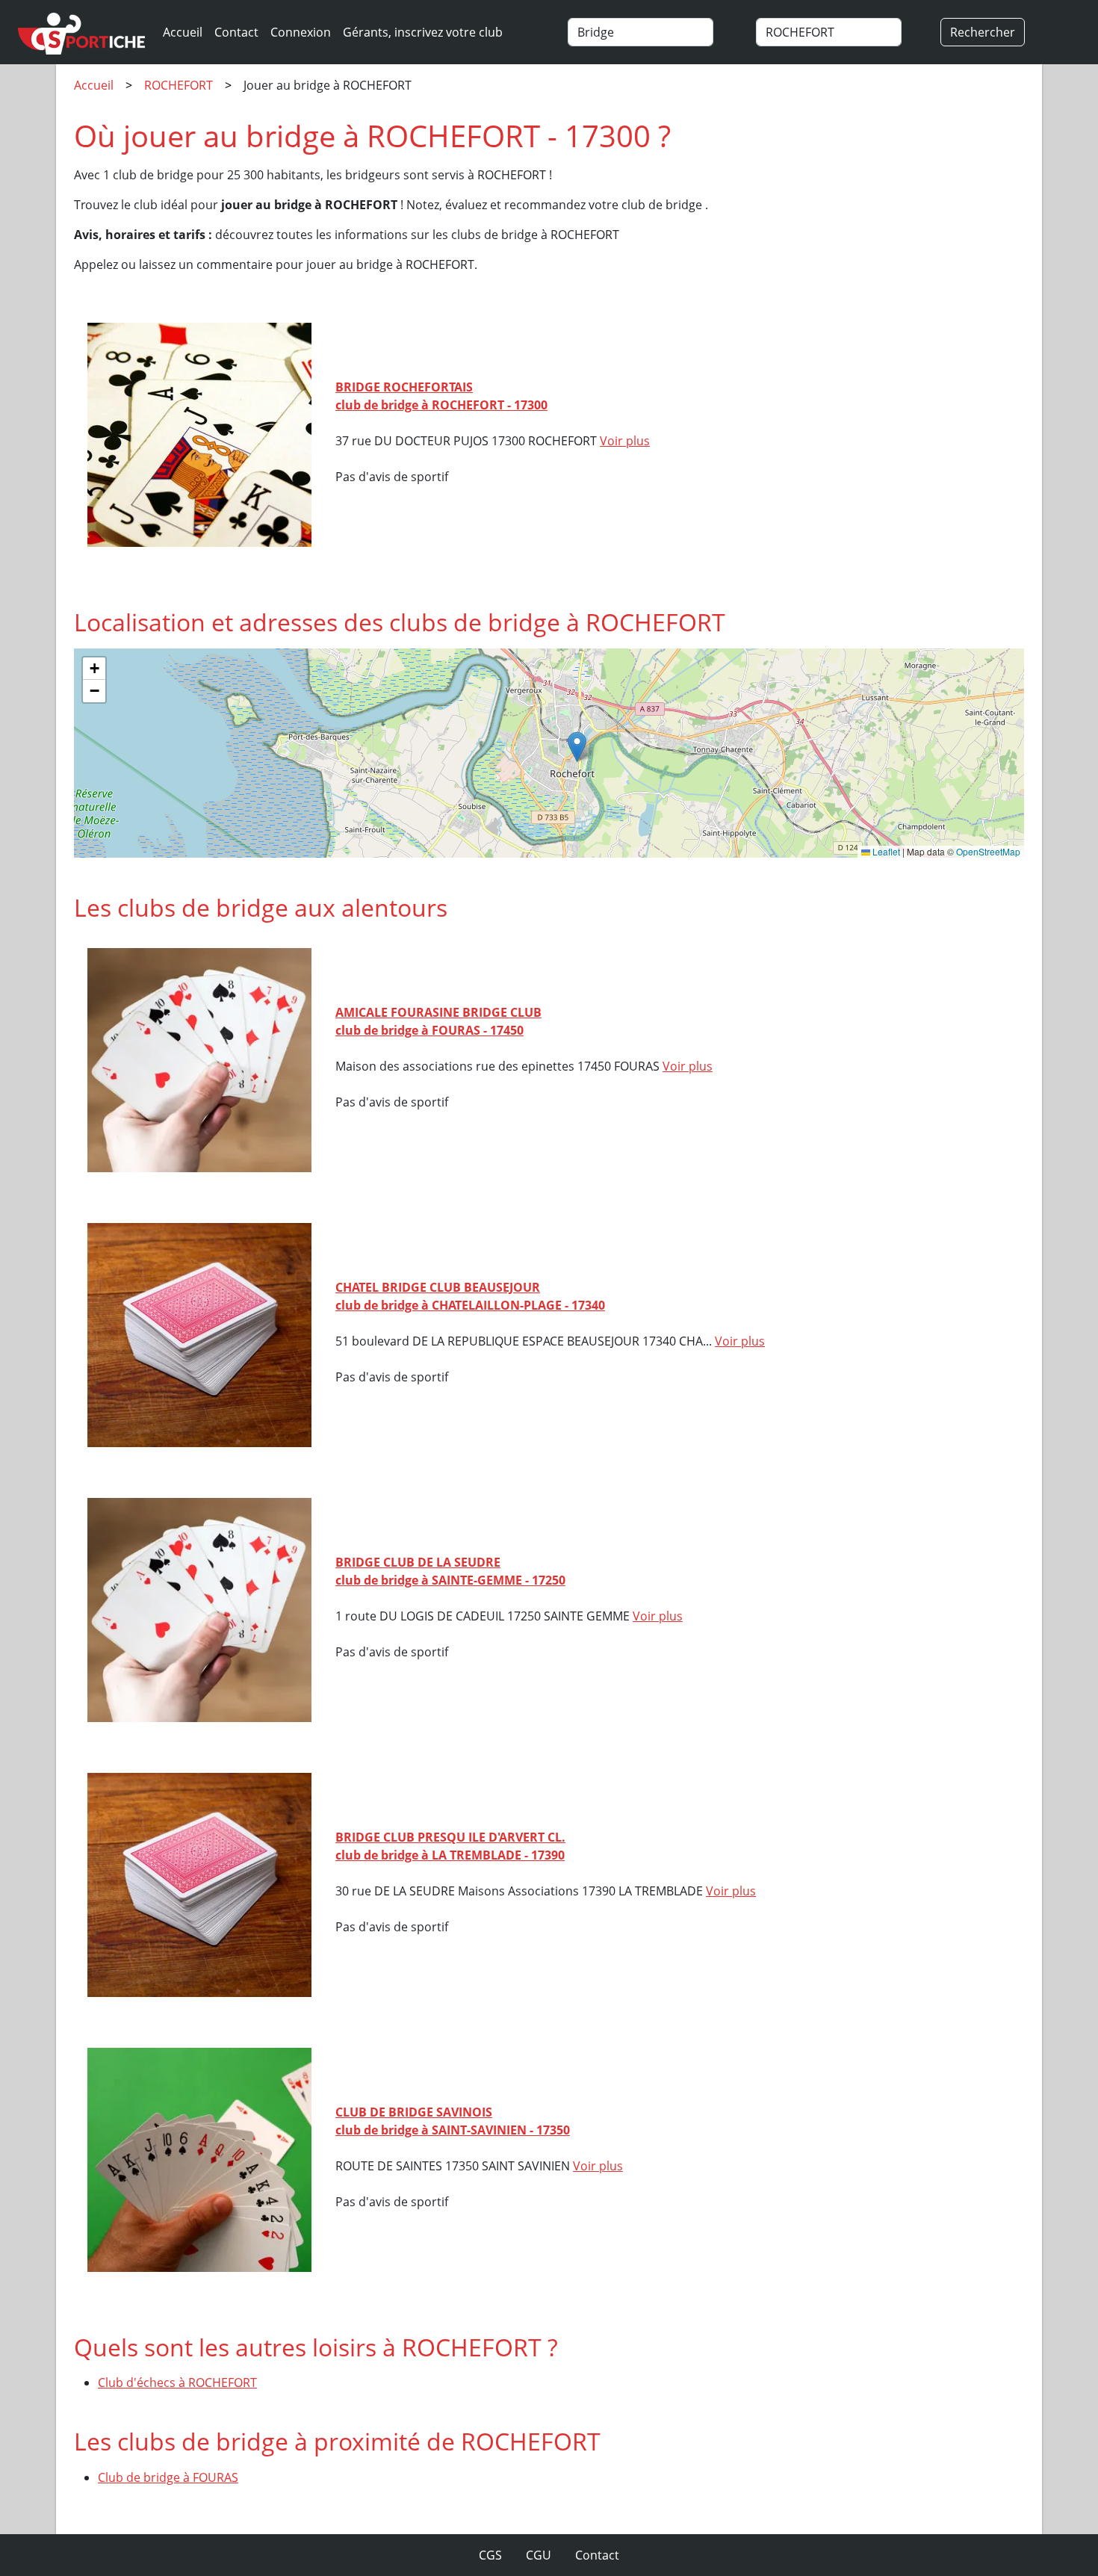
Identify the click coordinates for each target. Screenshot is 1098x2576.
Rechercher (983, 32)
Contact (236, 32)
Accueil (183, 32)
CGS (490, 2555)
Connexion (301, 32)
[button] (577, 747)
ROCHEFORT (179, 85)
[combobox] (655, 32)
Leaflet (885, 851)
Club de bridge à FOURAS (168, 2477)
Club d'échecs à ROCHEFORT (177, 2383)
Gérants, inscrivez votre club (423, 32)
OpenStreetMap (988, 851)
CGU (539, 2555)
